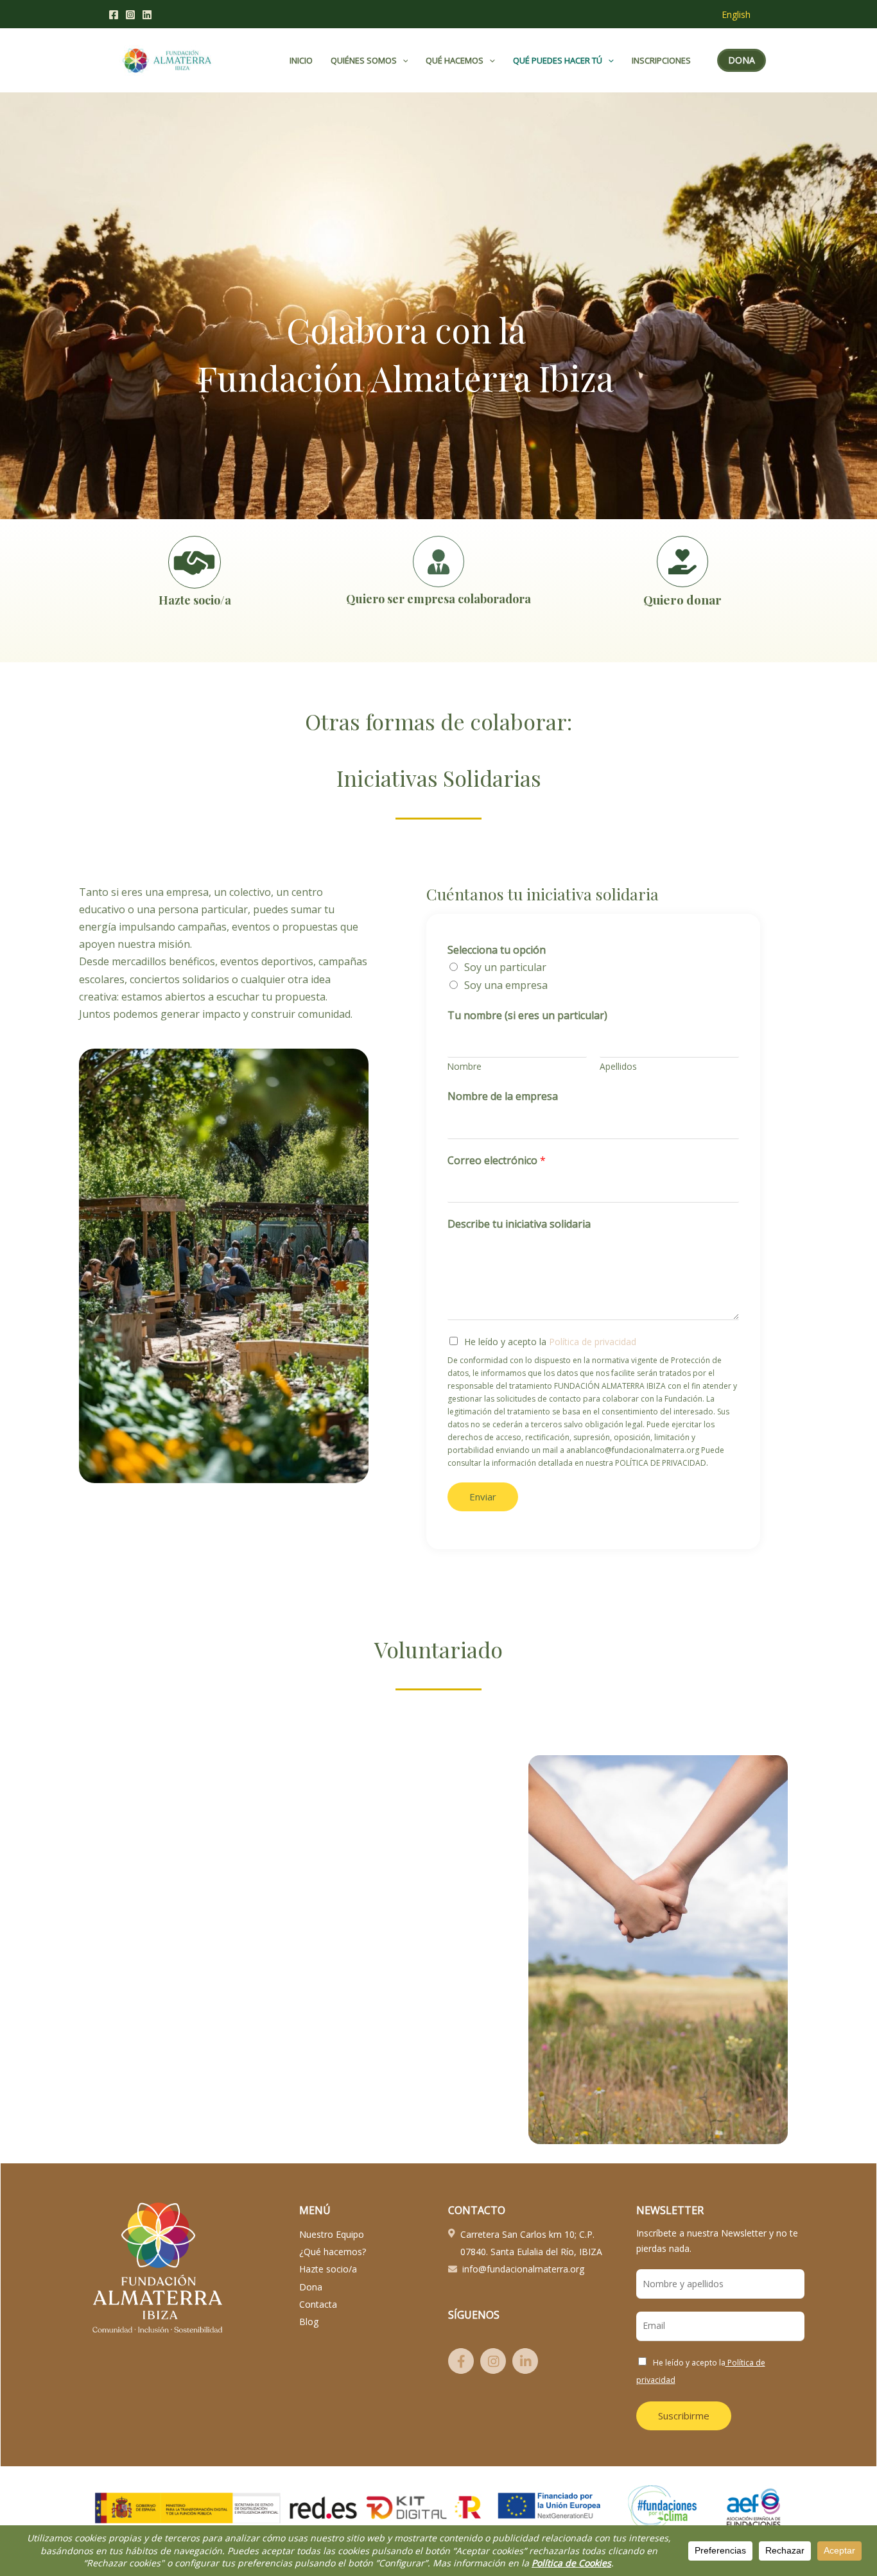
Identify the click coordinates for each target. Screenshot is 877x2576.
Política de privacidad (591, 1342)
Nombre (465, 1066)
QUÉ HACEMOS (455, 60)
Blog (309, 2322)
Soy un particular (505, 967)
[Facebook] (114, 15)
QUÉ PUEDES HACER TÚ (558, 60)
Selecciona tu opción (497, 950)
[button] (403, 60)
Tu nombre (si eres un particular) (527, 1015)
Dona (311, 2287)
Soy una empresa (506, 985)
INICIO (301, 60)
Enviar (483, 1497)
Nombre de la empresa (503, 1096)
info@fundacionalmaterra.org (523, 2269)
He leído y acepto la (550, 1342)
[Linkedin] (147, 15)
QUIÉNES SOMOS (364, 60)
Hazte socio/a (328, 2269)
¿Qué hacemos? (333, 2252)
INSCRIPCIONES (661, 60)
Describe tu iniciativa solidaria (519, 1224)
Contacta (318, 2304)
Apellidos (618, 1066)
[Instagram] (130, 15)
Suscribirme (684, 2416)
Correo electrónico (497, 1160)
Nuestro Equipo (332, 2234)
